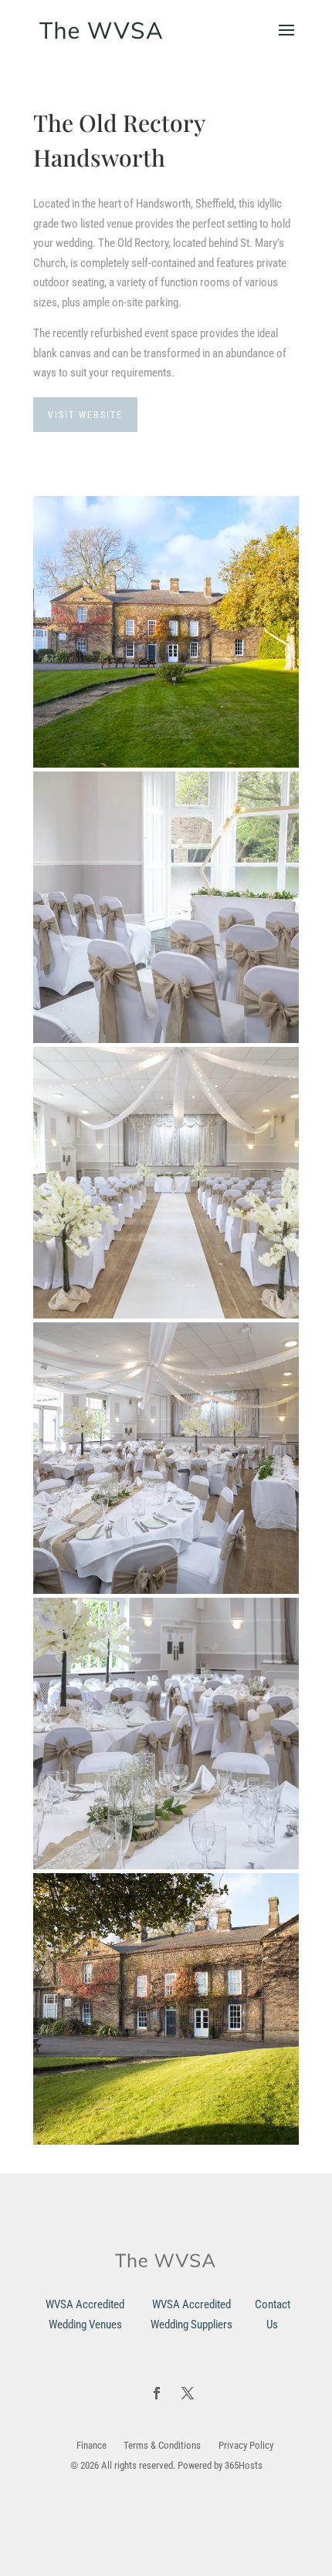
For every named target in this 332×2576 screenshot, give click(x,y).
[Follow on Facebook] (157, 2393)
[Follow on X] (188, 2393)
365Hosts (244, 2465)
